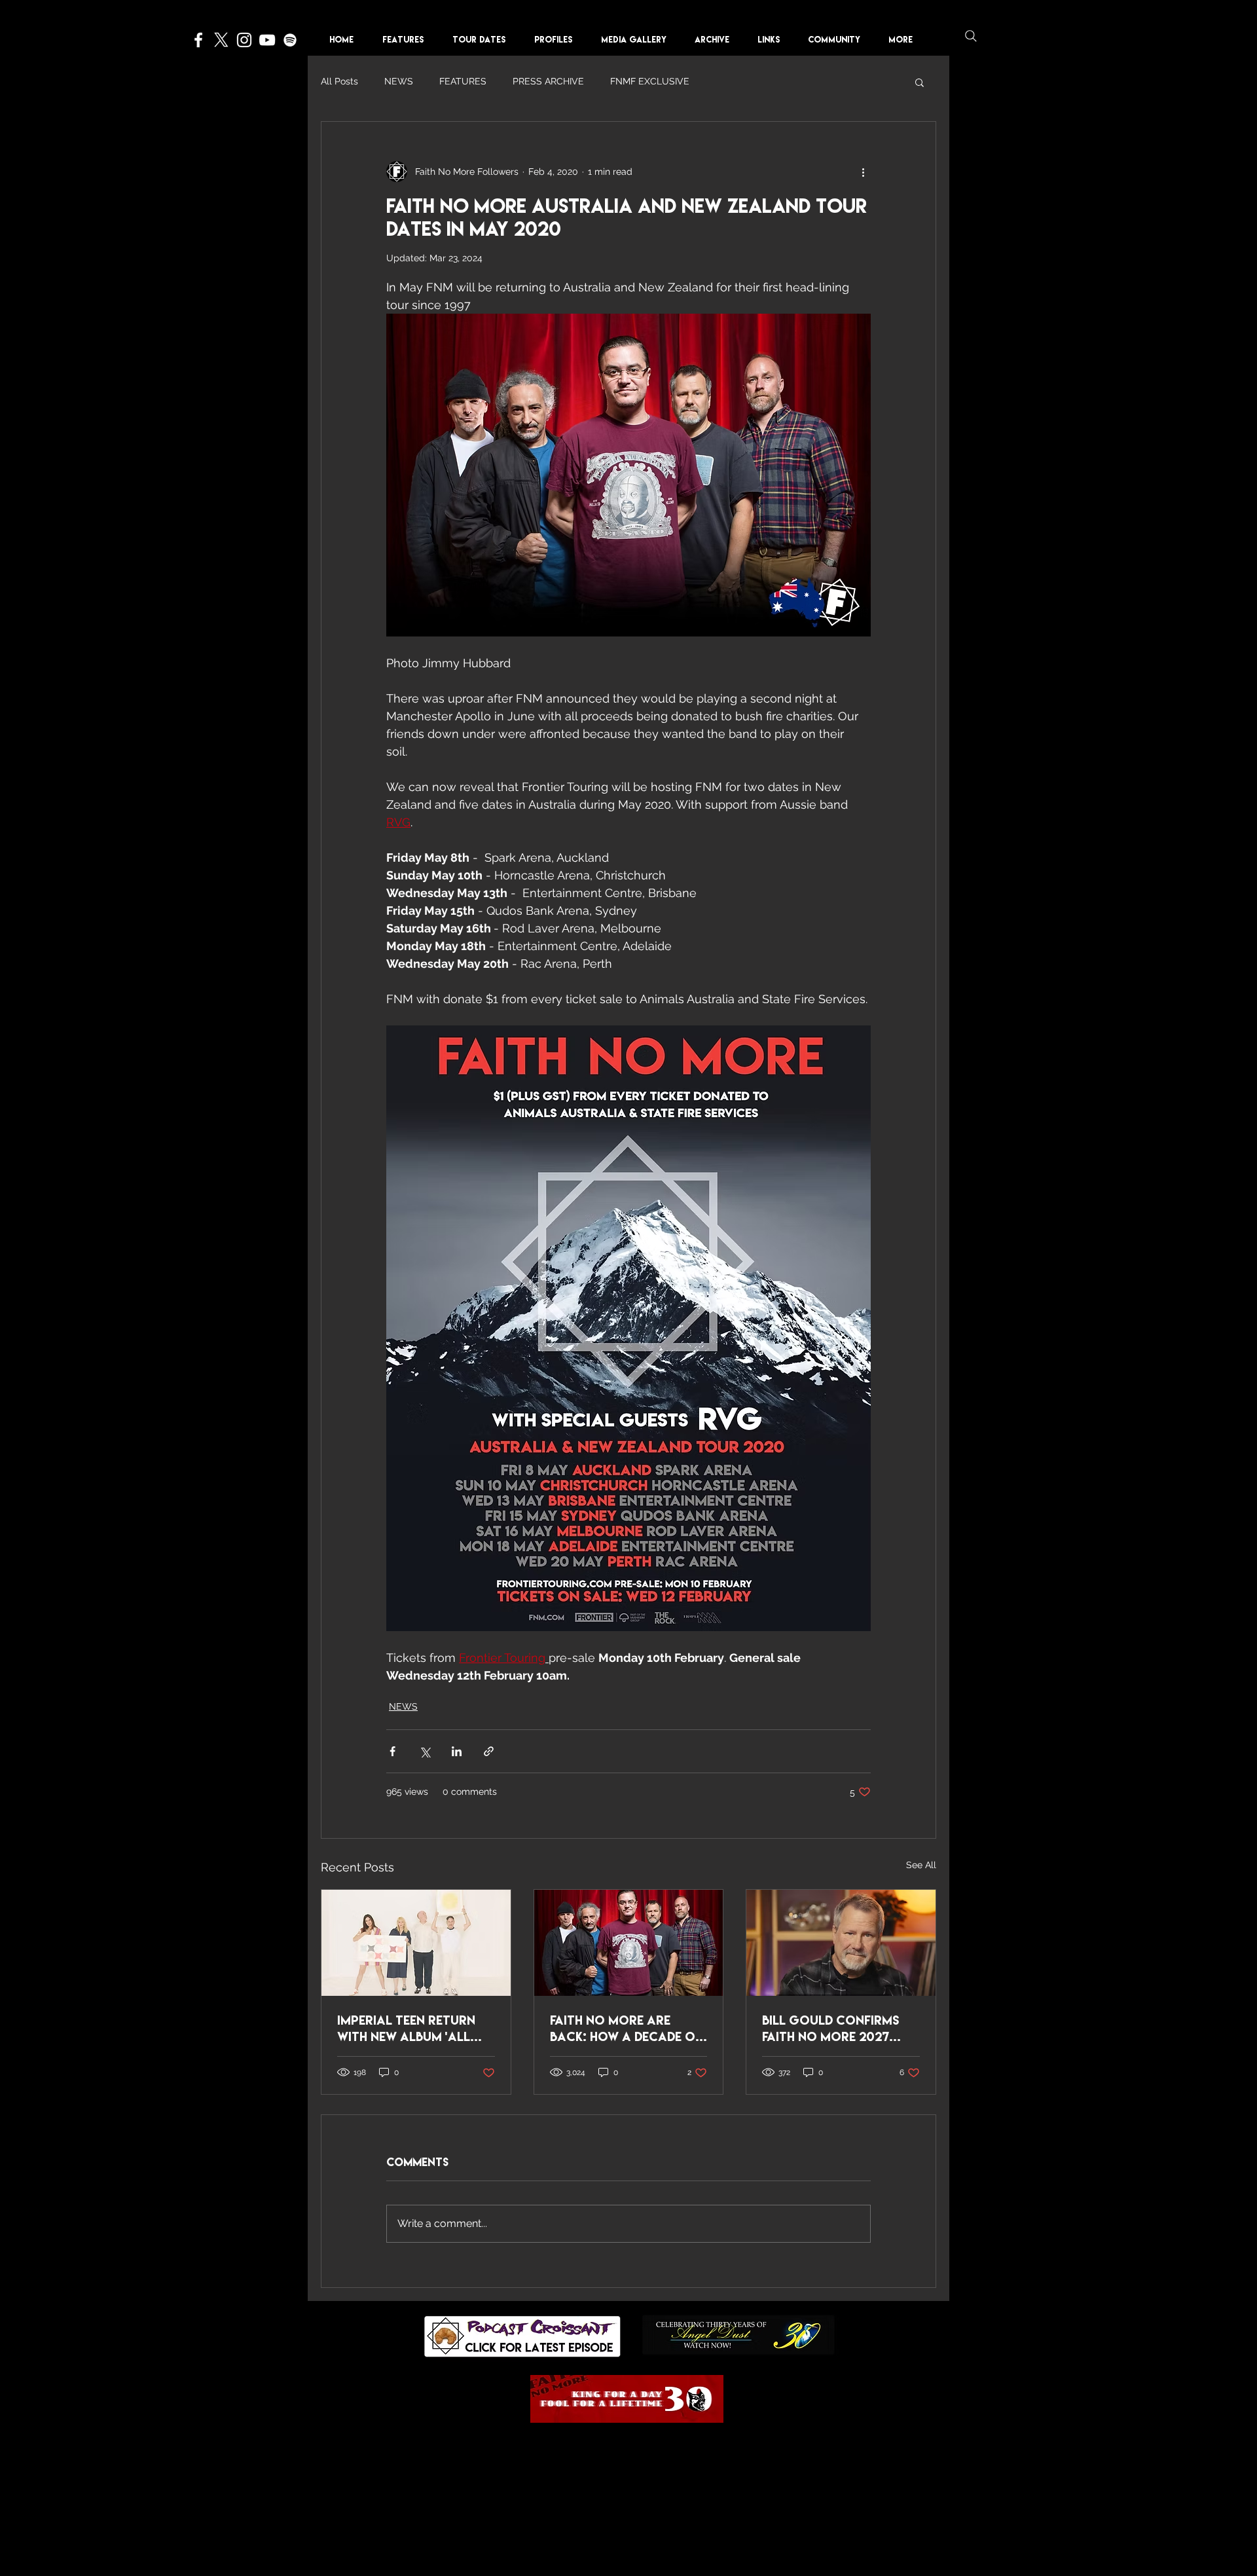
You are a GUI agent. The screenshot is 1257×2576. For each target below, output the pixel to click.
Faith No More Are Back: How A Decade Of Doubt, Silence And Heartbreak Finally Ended (626, 2029)
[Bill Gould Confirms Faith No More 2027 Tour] (841, 1943)
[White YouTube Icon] (267, 40)
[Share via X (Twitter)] (425, 1751)
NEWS (399, 81)
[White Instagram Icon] (244, 40)
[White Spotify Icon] (290, 40)
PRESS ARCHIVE (548, 81)
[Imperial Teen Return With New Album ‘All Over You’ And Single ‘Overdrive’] (416, 1943)
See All (921, 1865)
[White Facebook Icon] (198, 40)
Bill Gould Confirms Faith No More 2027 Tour (830, 2029)
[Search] (971, 36)
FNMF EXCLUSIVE (650, 81)
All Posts (339, 81)
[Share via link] (489, 1751)
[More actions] (863, 172)
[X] (221, 40)
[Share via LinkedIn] (457, 1751)
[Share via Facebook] (392, 1751)
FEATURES (463, 81)
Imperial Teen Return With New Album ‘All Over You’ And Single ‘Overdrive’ (406, 2029)
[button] (558, 40)
